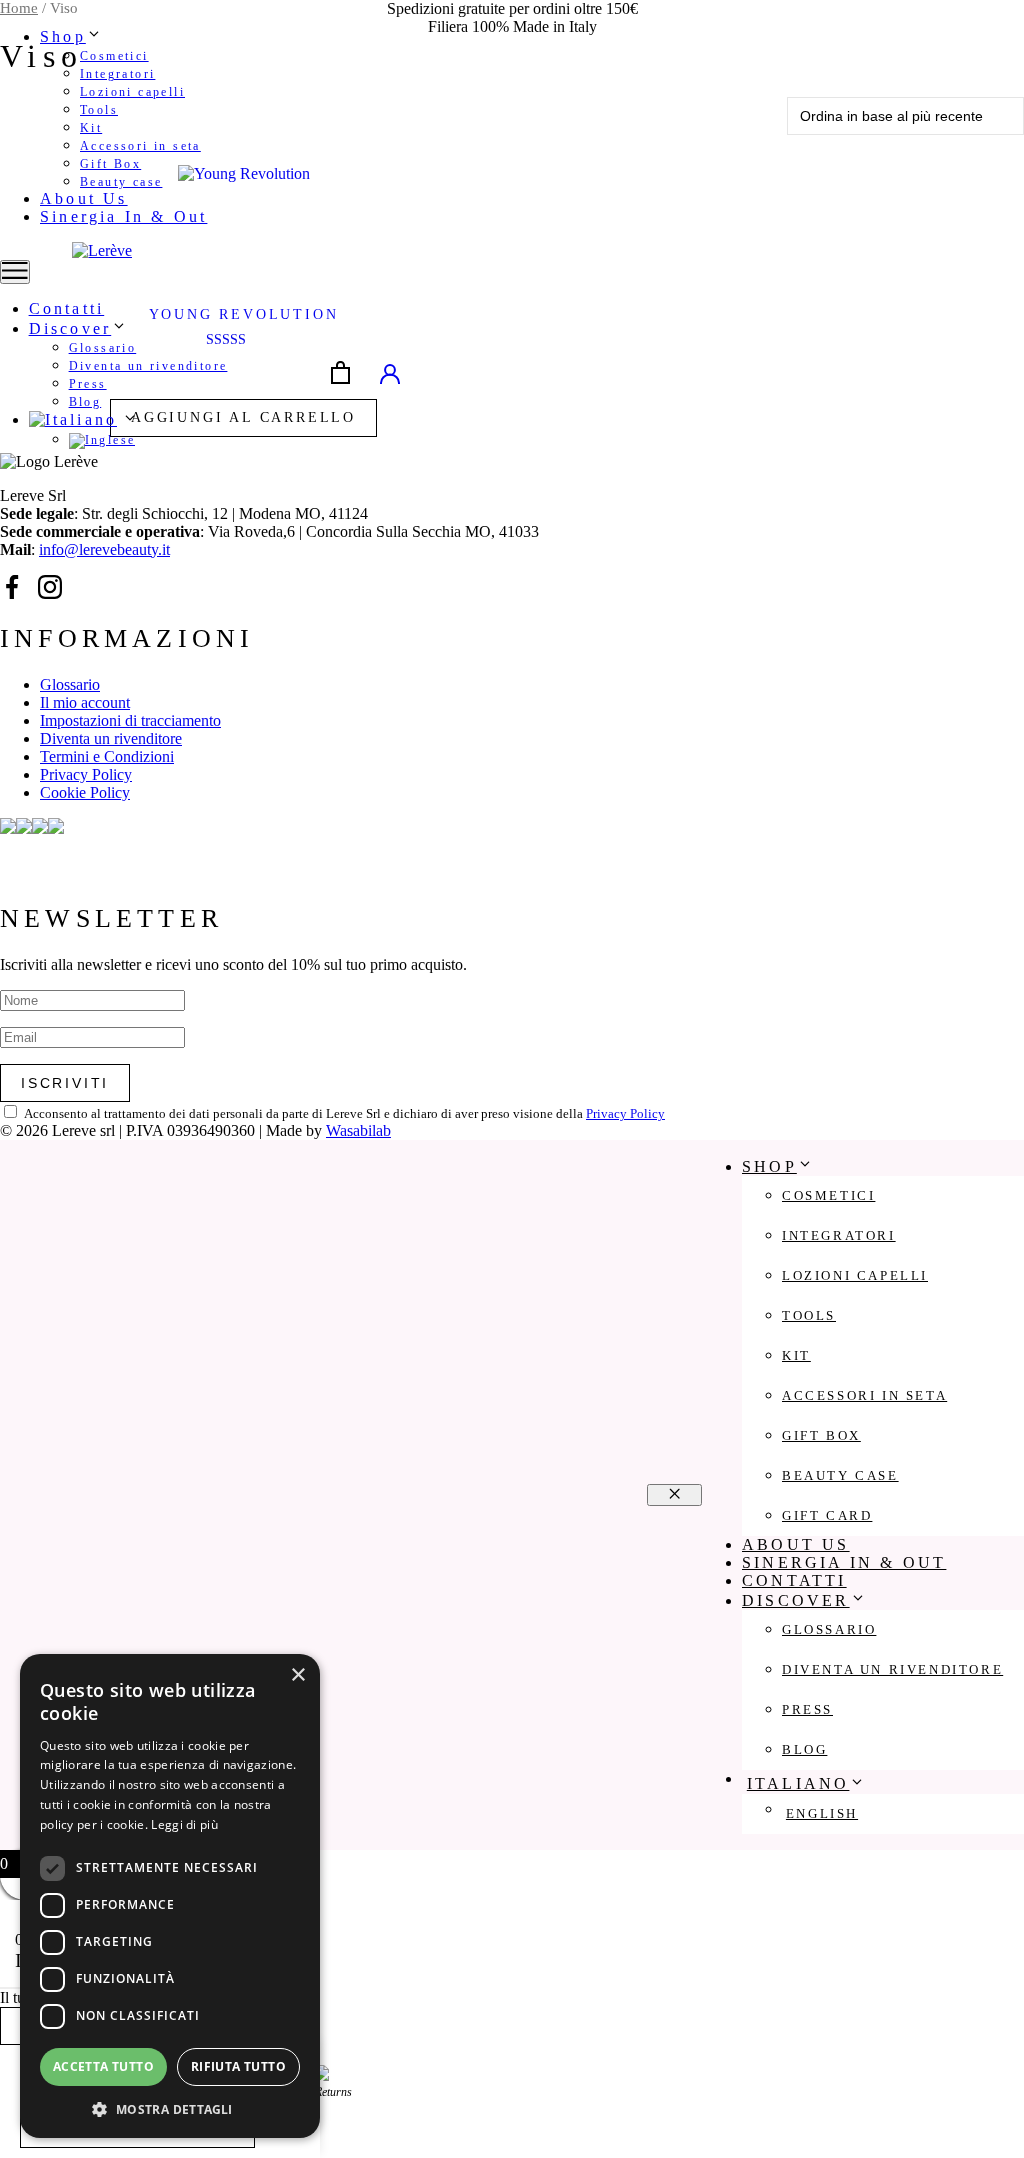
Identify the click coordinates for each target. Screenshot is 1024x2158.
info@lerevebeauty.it (104, 549)
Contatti (67, 308)
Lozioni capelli (132, 92)
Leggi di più (184, 1824)
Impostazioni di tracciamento (130, 720)
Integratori (117, 74)
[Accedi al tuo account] (390, 373)
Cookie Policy (85, 792)
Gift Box (110, 164)
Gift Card (827, 1515)
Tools (99, 110)
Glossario (103, 348)
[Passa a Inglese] (190, 441)
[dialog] (170, 1896)
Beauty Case (840, 1475)
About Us (84, 198)
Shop (63, 36)
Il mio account (85, 702)
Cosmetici (114, 56)
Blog (85, 402)
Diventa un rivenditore (148, 366)
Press (88, 384)
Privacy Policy (86, 774)
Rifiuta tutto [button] (238, 2066)
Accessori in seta (140, 146)
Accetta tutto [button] (103, 2066)
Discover (70, 328)
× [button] (297, 1675)
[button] (170, 2108)
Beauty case (121, 182)
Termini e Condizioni (107, 756)
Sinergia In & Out (123, 216)
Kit (91, 128)
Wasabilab (358, 1130)
